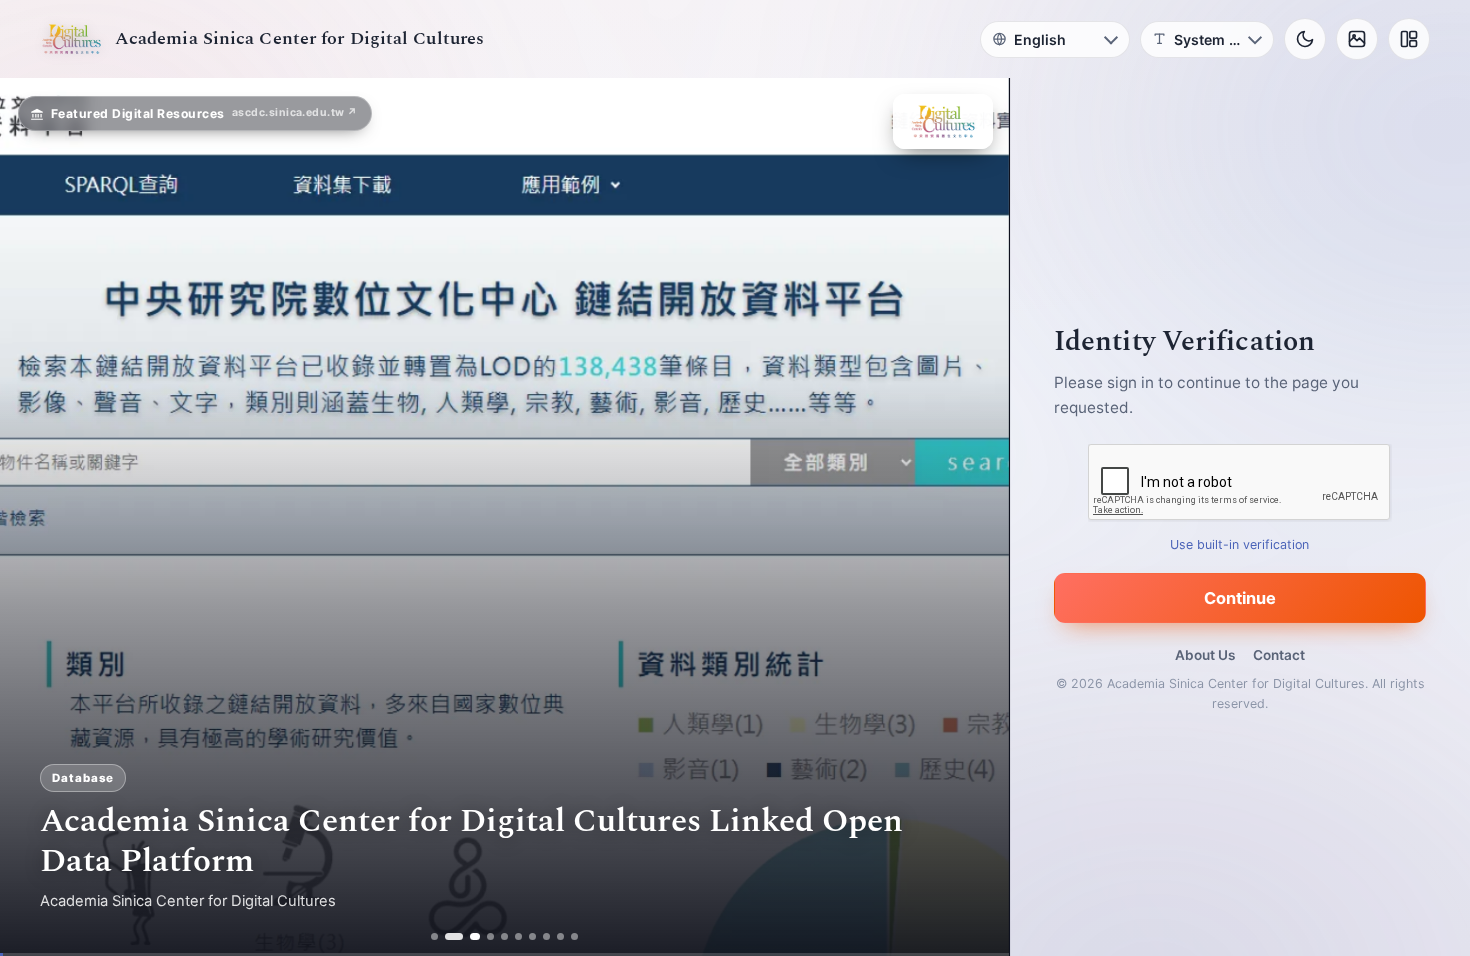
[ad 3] (470, 936)
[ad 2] (448, 936)
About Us (1205, 655)
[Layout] (1409, 39)
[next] (973, 517)
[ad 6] (519, 936)
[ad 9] (561, 936)
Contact (1279, 655)
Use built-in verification (1240, 544)
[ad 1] (434, 936)
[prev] (36, 517)
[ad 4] (491, 936)
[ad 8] (547, 936)
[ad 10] (575, 936)
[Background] (1357, 39)
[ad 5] (505, 936)
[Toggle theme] (1305, 39)
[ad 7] (533, 936)
